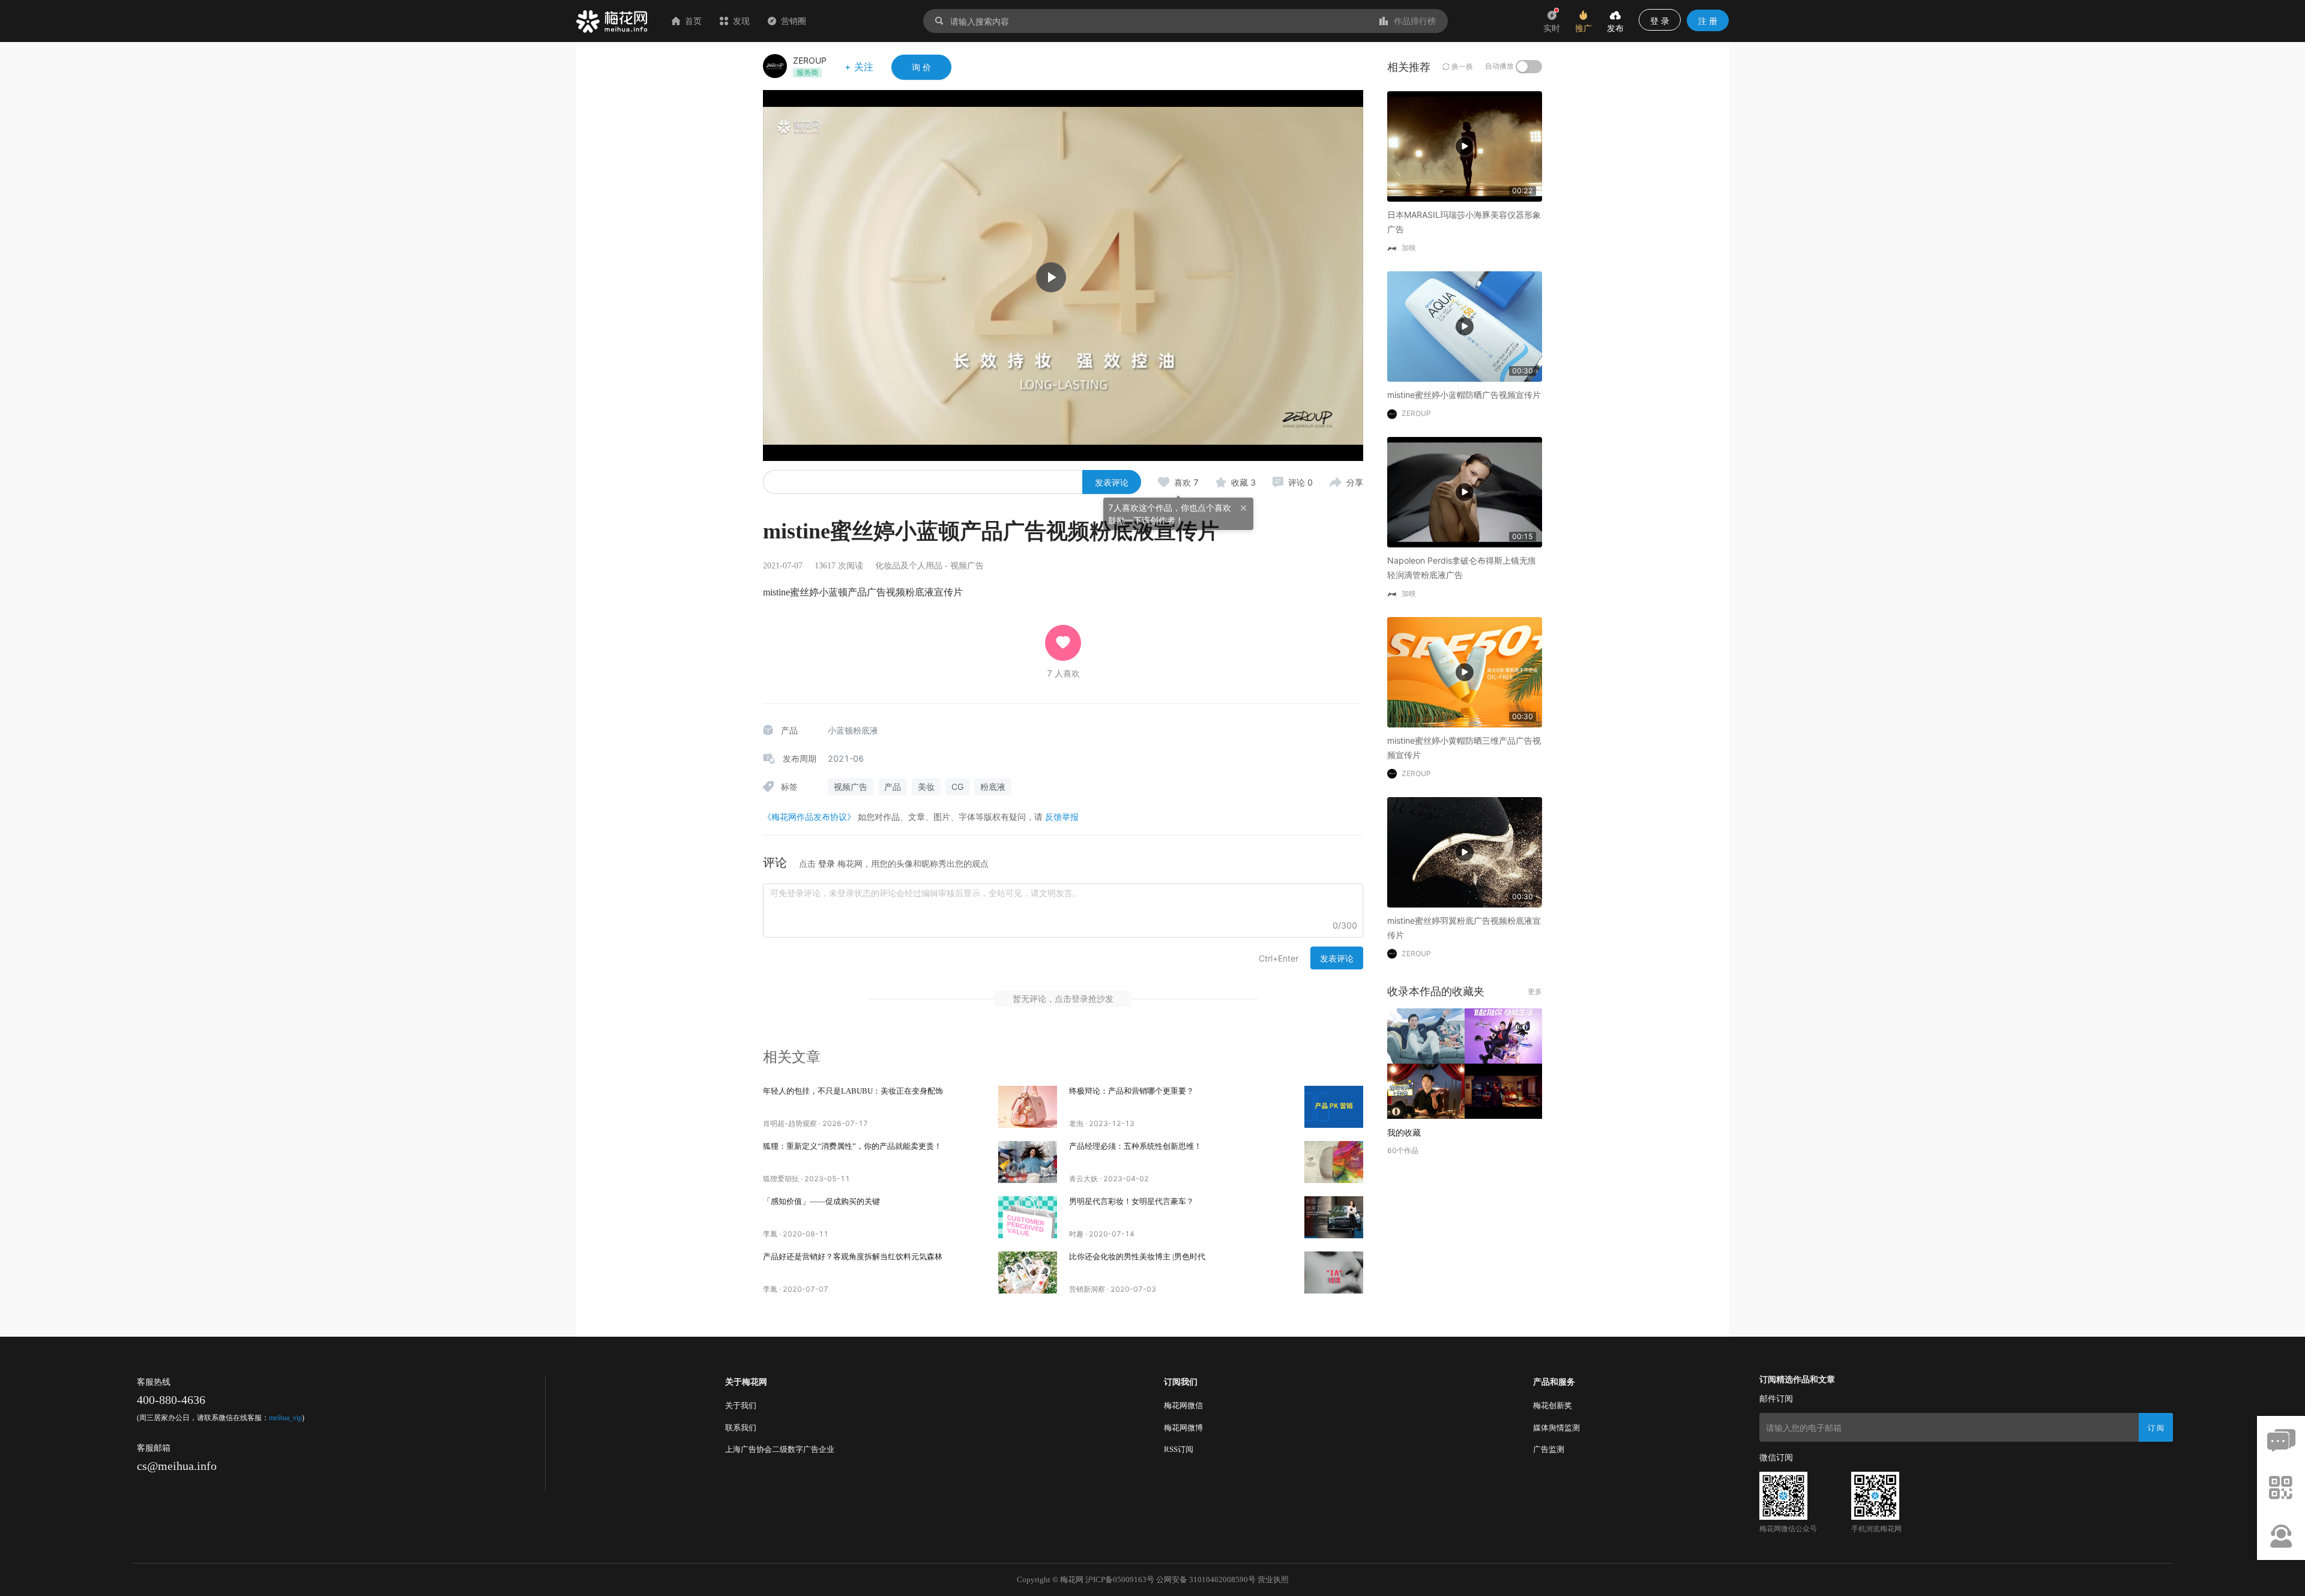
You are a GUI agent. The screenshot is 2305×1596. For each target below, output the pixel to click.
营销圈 (794, 21)
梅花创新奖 (1553, 1405)
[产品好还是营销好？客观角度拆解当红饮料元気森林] (1028, 1272)
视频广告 (967, 566)
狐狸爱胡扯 (781, 1179)
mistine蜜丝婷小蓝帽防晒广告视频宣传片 (1464, 395)
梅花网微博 (1183, 1428)
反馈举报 (1062, 817)
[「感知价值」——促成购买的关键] (1028, 1217)
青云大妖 (1083, 1179)
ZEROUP (810, 60)
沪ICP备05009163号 (1120, 1579)
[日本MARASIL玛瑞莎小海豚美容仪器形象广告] (1465, 146)
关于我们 (741, 1405)
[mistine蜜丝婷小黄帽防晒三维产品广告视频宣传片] (1465, 671)
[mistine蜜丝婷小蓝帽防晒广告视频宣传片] (1465, 326)
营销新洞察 (1087, 1289)
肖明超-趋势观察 (790, 1123)
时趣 (1076, 1234)
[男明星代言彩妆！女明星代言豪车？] (1334, 1217)
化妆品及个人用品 (909, 566)
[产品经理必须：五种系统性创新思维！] (1334, 1162)
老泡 (1076, 1123)
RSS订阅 (1179, 1449)
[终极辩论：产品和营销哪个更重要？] (1334, 1107)
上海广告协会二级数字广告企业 (780, 1449)
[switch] (1529, 67)
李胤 (770, 1234)
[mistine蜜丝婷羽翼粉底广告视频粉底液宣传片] (1465, 851)
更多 (1535, 991)
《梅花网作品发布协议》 (809, 817)
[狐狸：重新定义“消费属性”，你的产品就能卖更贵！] (1028, 1162)
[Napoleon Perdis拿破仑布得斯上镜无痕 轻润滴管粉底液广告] (1465, 491)
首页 (693, 21)
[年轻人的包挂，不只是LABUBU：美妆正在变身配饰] (1028, 1107)
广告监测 (1549, 1449)
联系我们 (741, 1428)
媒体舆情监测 (1556, 1428)
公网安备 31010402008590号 (1206, 1579)
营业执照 (1273, 1579)
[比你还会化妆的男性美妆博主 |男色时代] (1334, 1272)
